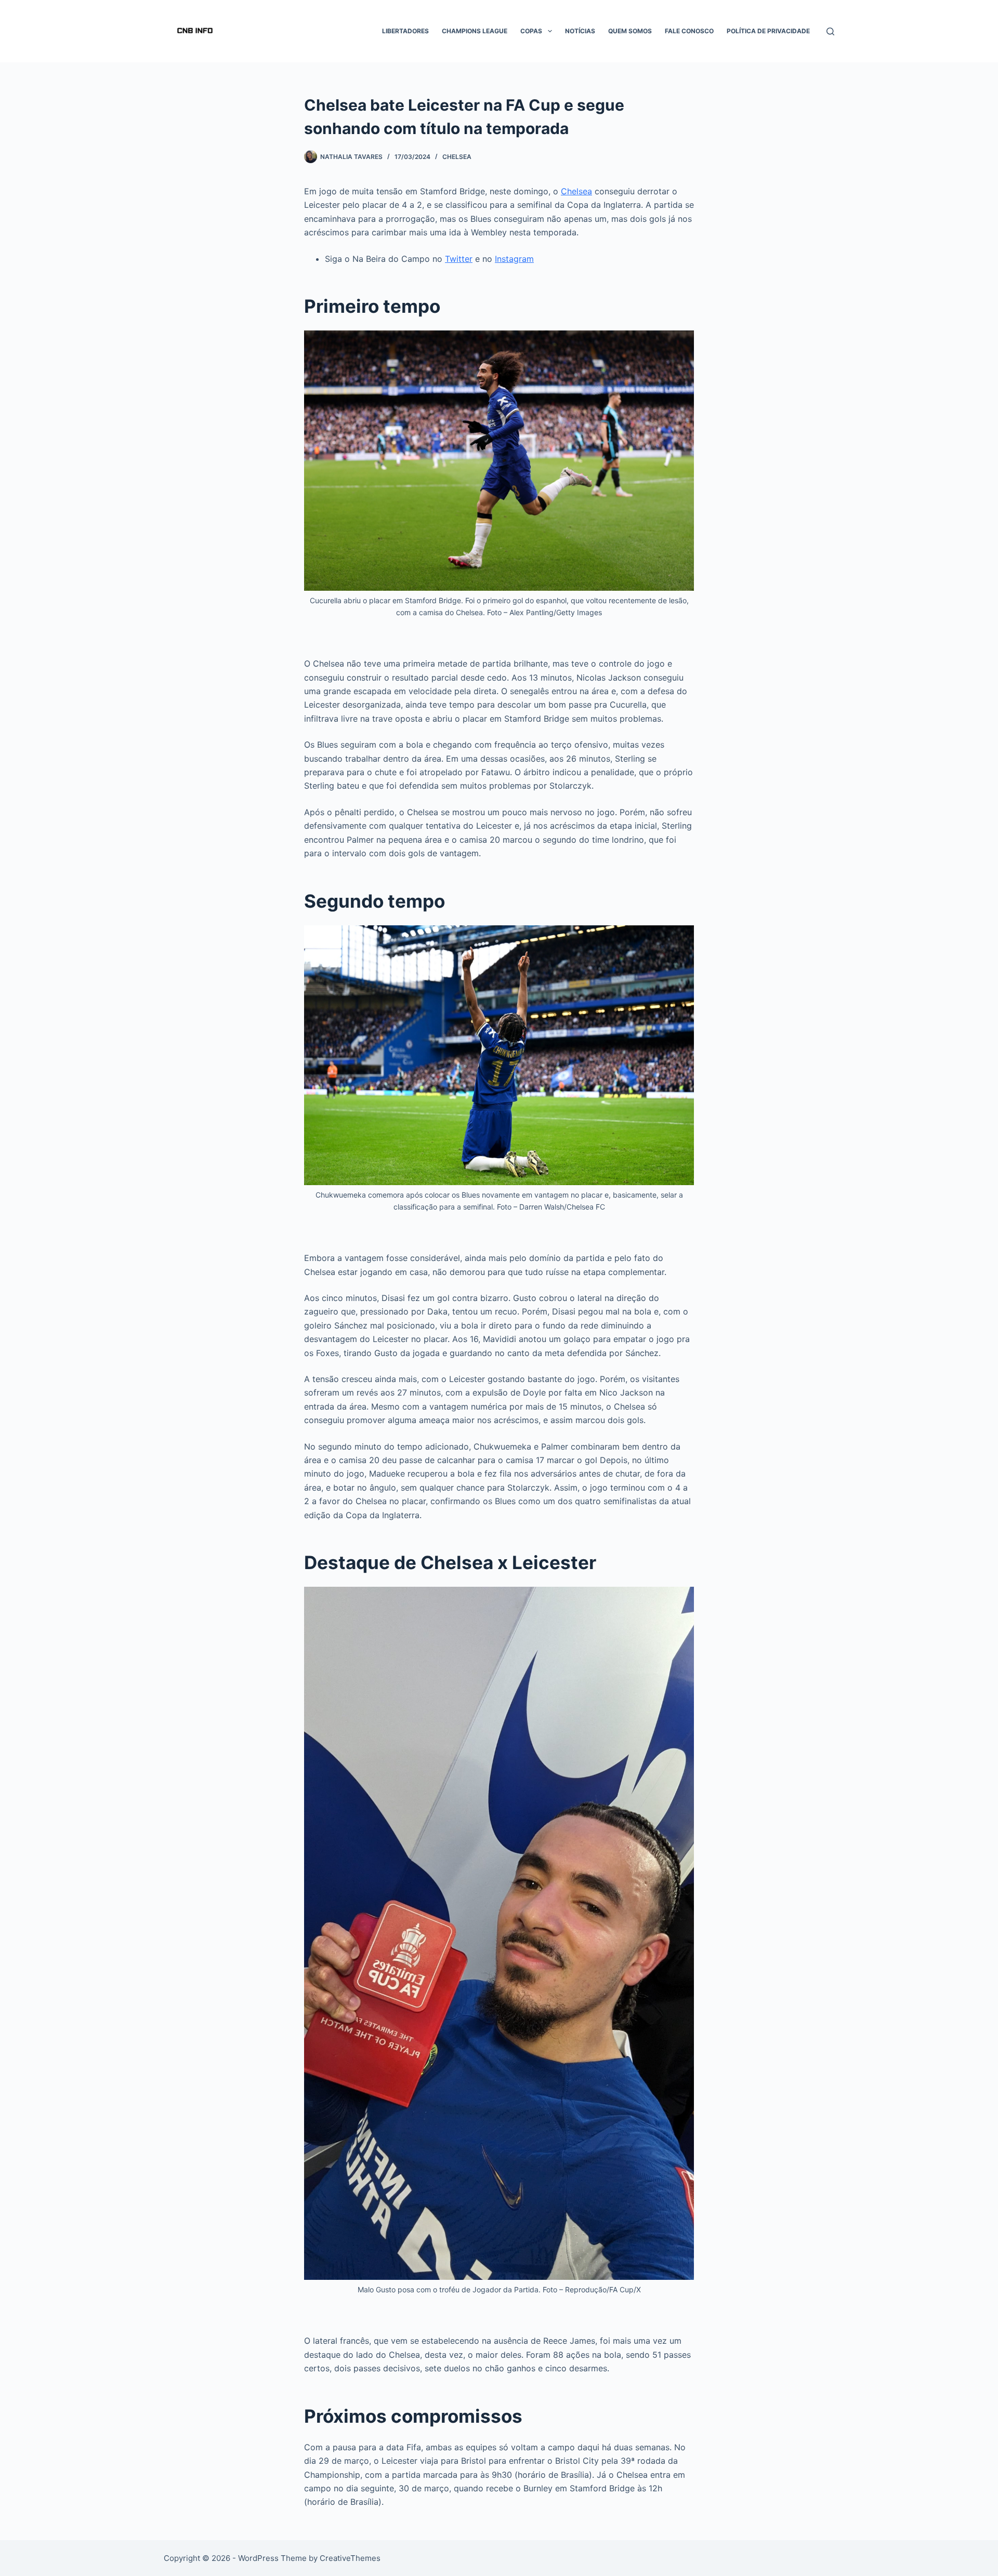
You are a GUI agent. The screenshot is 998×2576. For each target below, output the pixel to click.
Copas (531, 31)
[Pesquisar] (830, 31)
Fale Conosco (689, 31)
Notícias (580, 31)
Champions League (475, 31)
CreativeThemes (350, 2558)
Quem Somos (630, 31)
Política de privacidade (768, 31)
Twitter (459, 259)
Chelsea (457, 157)
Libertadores (405, 31)
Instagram (514, 259)
